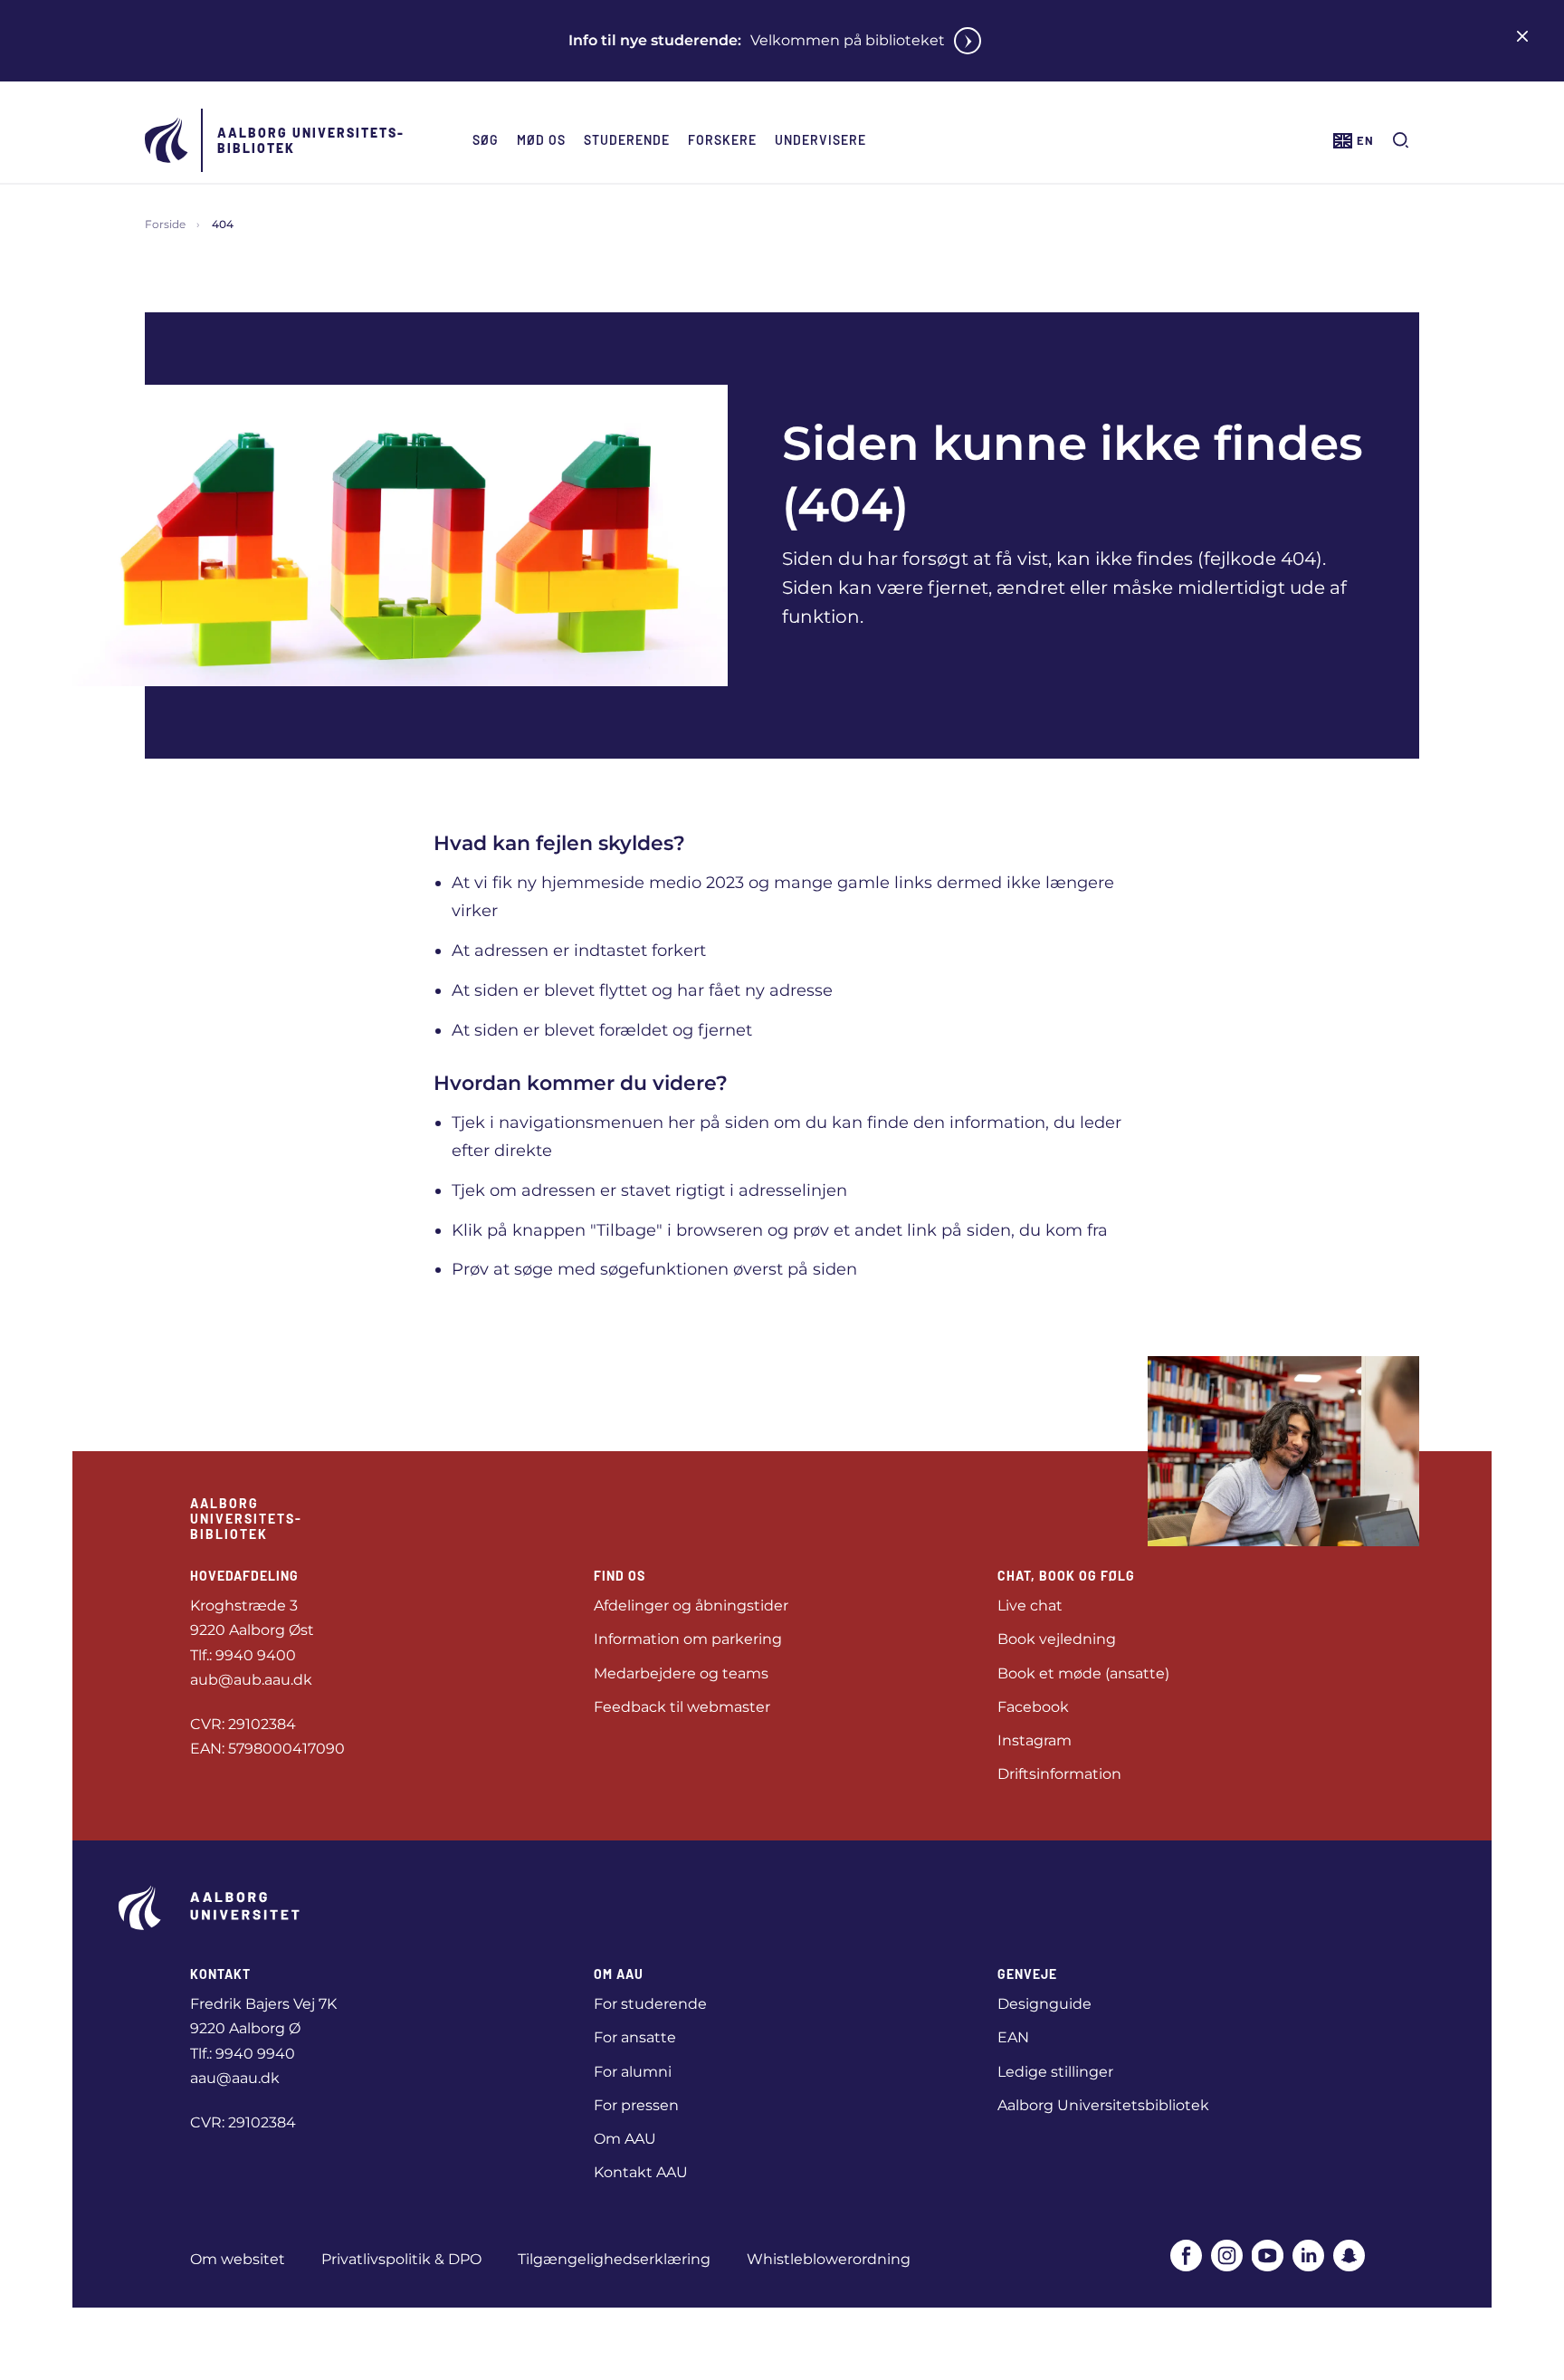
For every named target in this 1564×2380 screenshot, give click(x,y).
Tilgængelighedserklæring (614, 2259)
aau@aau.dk (235, 2078)
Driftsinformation (1059, 1774)
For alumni (633, 2072)
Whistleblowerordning (829, 2259)
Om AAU (625, 2139)
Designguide (1044, 2004)
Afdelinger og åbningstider (691, 1606)
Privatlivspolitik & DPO (401, 2259)
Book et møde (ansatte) (1083, 1673)
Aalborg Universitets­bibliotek (310, 140)
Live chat (1030, 1606)
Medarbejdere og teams (681, 1673)
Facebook (1033, 1707)
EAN (1013, 2037)
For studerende (650, 2004)
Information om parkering (688, 1639)
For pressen (636, 2105)
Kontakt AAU (641, 2172)
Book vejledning (1057, 1639)
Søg (486, 140)
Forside (165, 224)
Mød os (541, 140)
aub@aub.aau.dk (251, 1680)
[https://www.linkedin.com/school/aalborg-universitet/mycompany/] (1308, 2256)
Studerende (627, 140)
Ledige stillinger (1055, 2072)
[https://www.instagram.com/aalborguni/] (1227, 2256)
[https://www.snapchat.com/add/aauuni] (1349, 2256)
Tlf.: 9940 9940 (243, 2054)
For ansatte (635, 2037)
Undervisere (820, 140)
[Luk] (1522, 36)
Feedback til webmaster (682, 1707)
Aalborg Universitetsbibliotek (1103, 2105)
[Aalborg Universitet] (167, 140)
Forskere (722, 140)
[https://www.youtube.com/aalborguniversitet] (1268, 2256)
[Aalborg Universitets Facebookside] (1186, 2256)
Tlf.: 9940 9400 (243, 1655)
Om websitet (238, 2259)
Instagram (1035, 1740)
